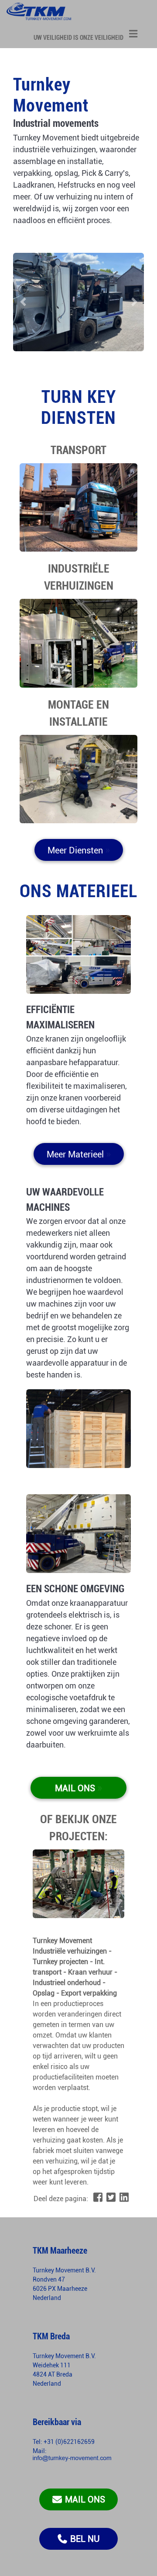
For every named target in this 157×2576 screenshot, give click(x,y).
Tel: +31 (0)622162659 (64, 2442)
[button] (23, 302)
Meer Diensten (79, 852)
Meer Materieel (79, 1156)
